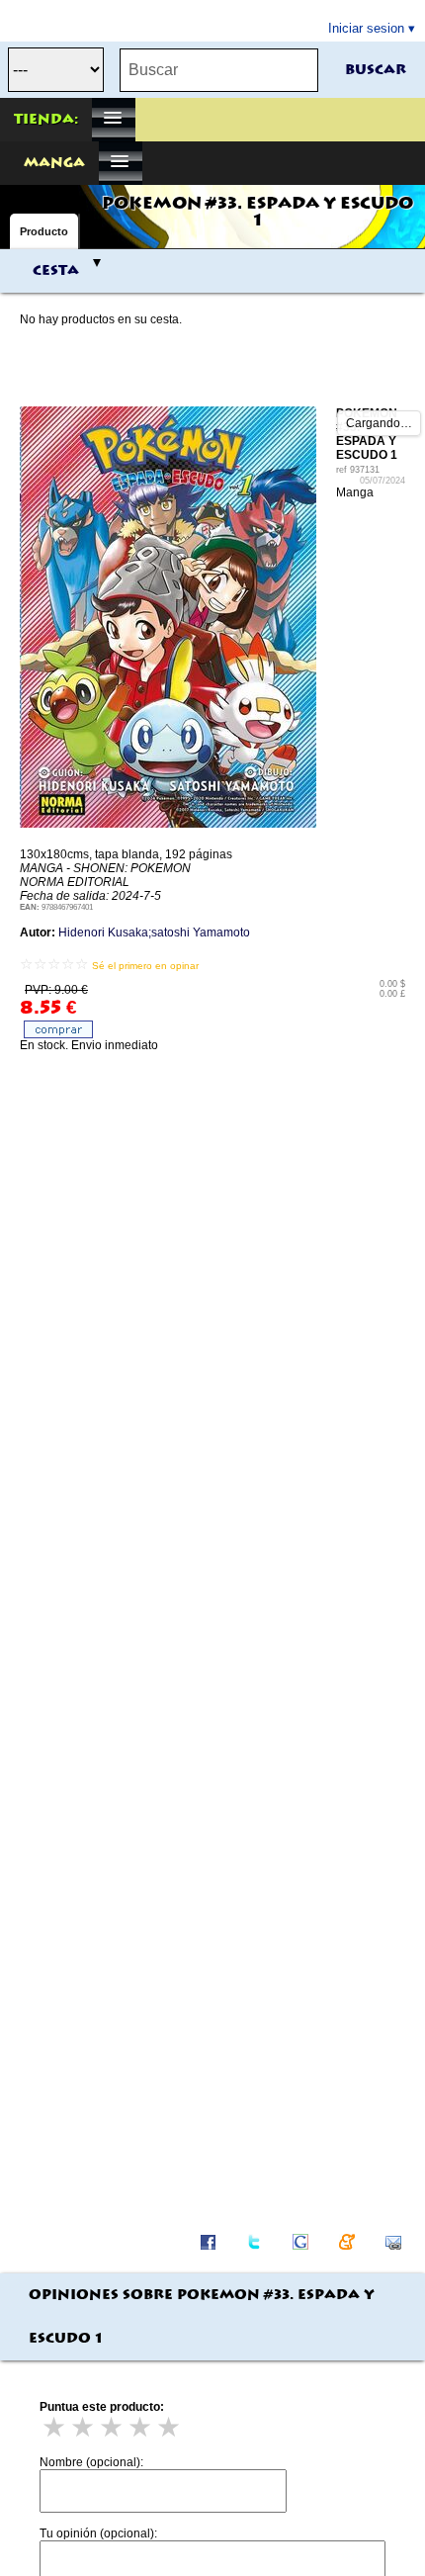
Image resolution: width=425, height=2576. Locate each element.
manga (54, 163)
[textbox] (219, 70)
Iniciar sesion (366, 28)
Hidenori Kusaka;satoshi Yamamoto (154, 933)
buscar (376, 70)
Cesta (56, 271)
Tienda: (46, 120)
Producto (44, 231)
